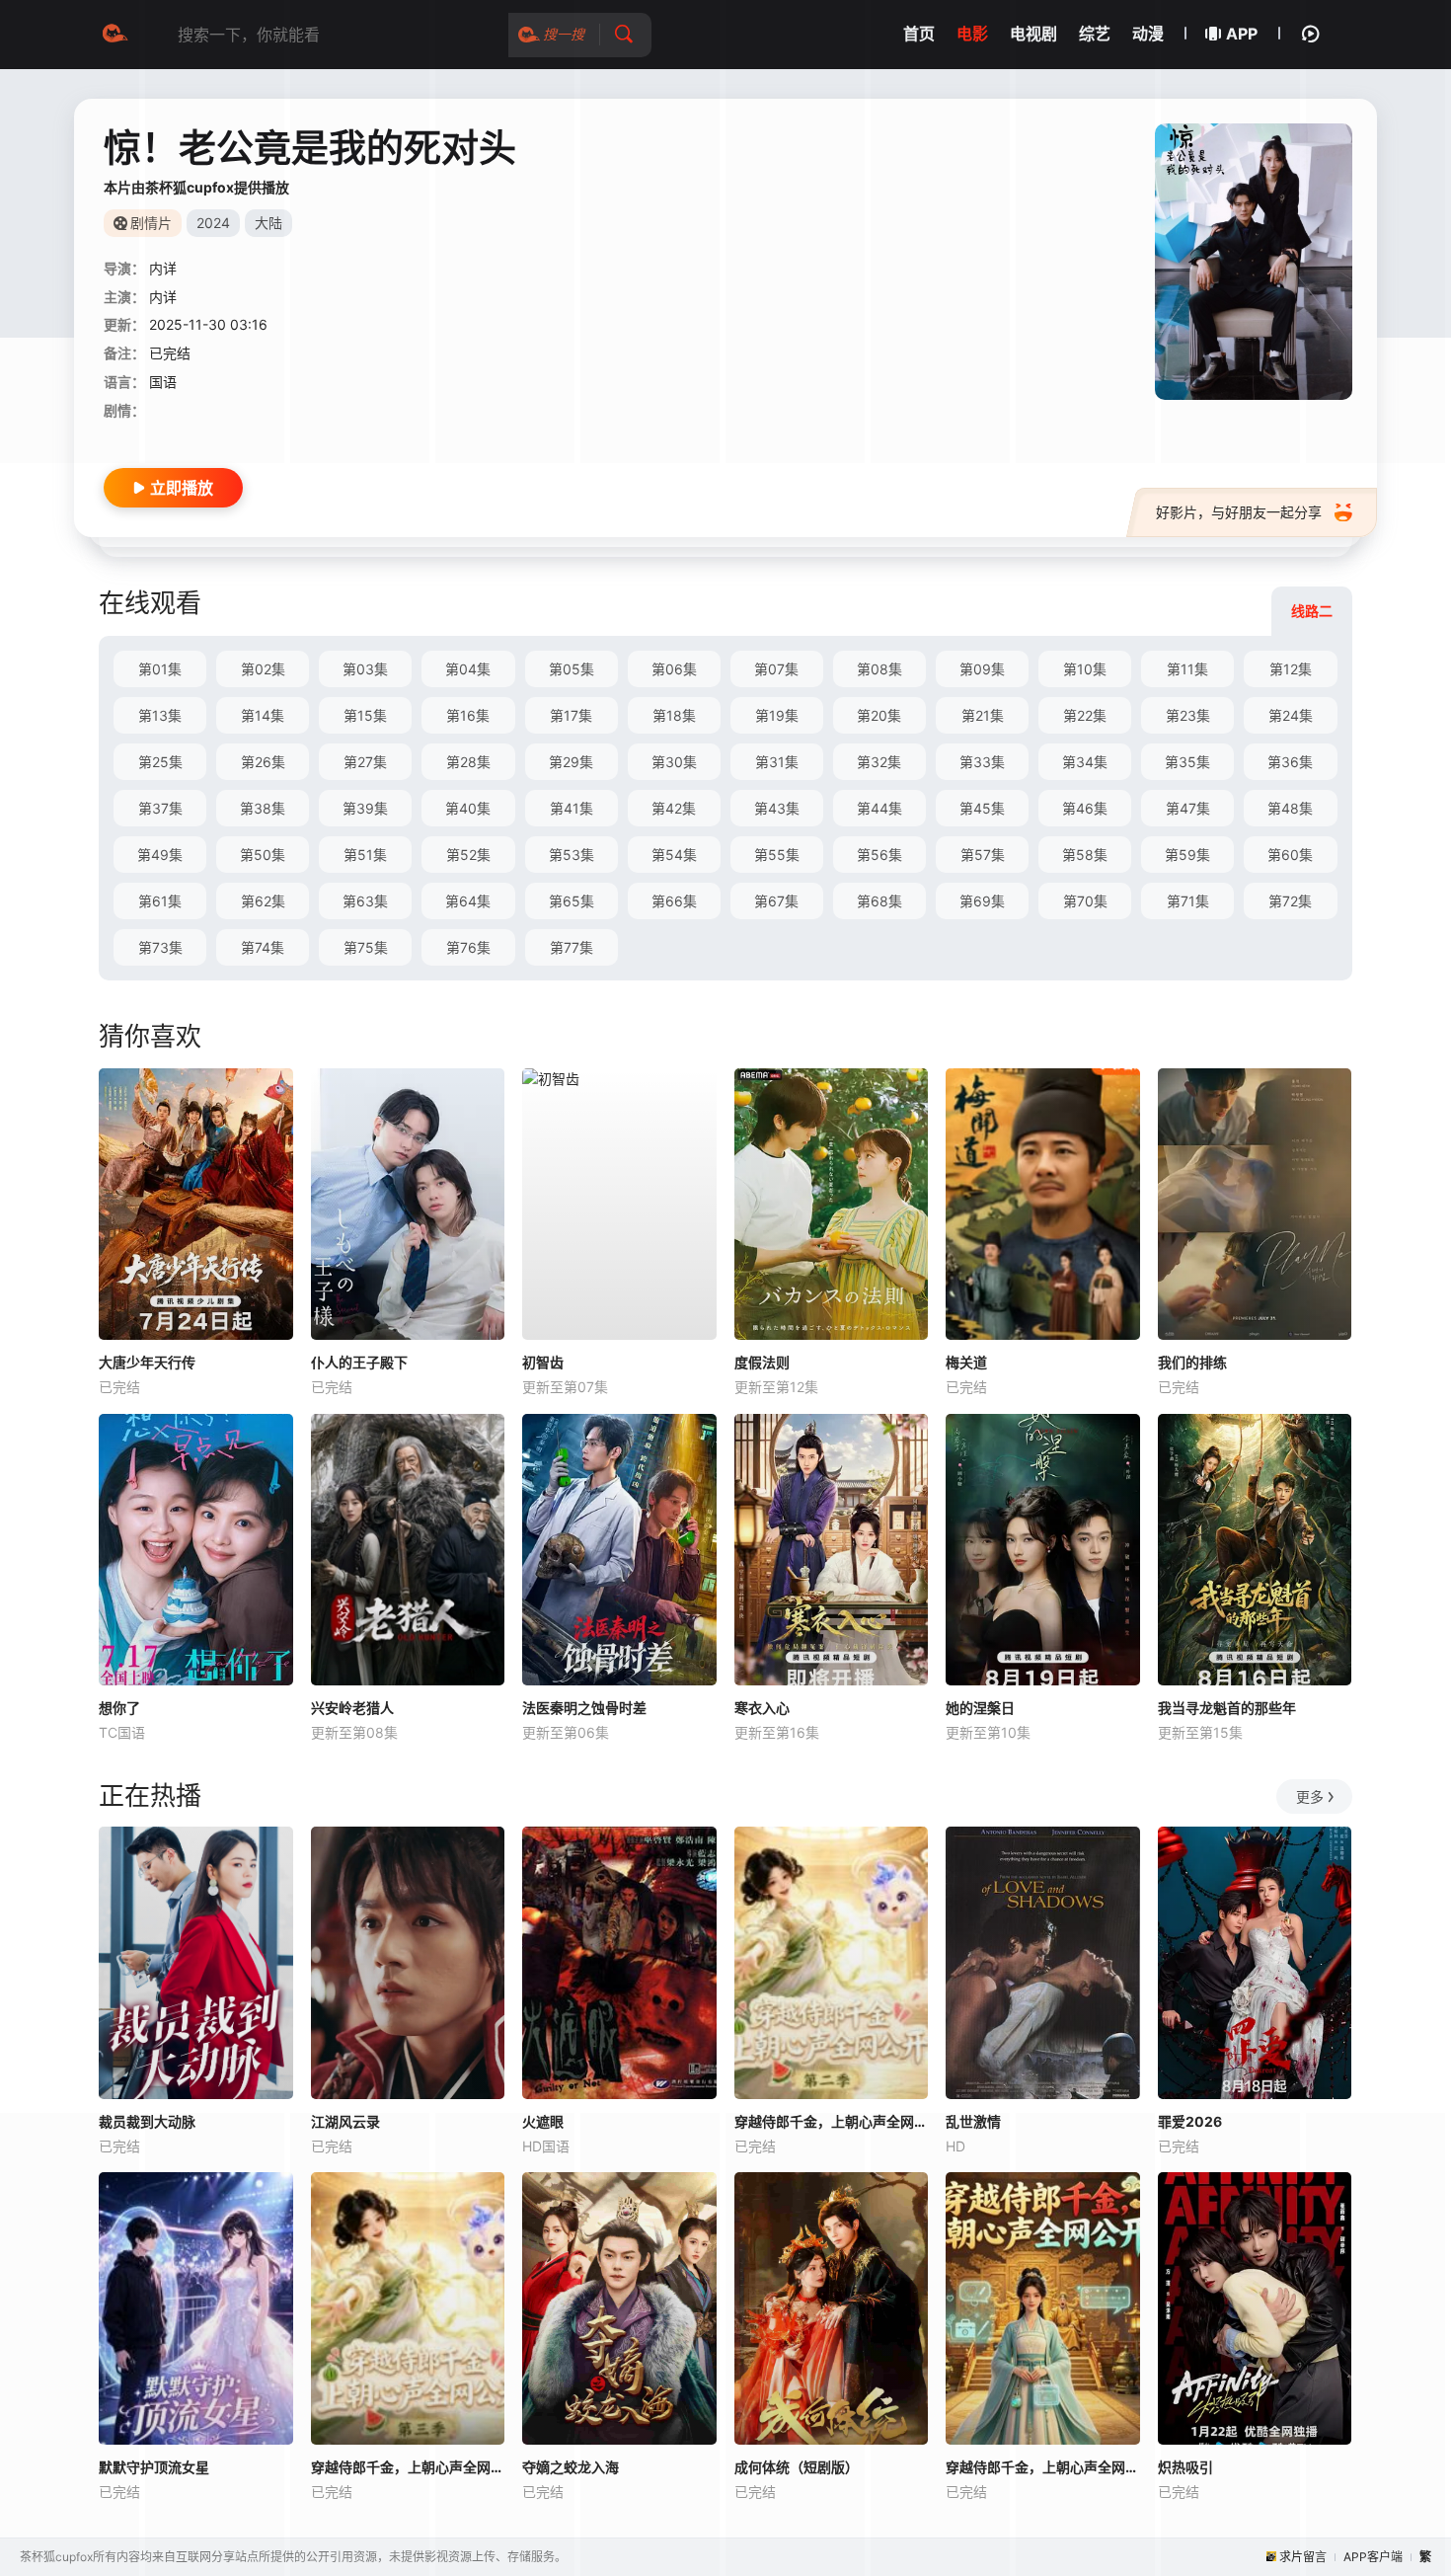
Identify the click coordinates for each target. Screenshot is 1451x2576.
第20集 (879, 715)
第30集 (674, 762)
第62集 (263, 901)
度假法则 (762, 1362)
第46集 (1085, 808)
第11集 (1187, 669)
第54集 (674, 855)
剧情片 (151, 223)
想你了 (119, 1708)
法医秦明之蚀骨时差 (584, 1708)
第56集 (879, 855)
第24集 (1291, 715)
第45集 (982, 808)
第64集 (468, 901)
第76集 (468, 947)
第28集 (468, 762)
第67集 (776, 901)
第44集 (879, 808)
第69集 (982, 901)
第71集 (1188, 901)
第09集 (982, 669)
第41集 (572, 808)
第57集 (983, 855)
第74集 (263, 947)
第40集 (468, 808)
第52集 (468, 855)
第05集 (572, 669)
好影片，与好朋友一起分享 (1239, 512)
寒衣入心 (762, 1708)
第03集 (365, 669)
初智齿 (543, 1362)
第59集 (1187, 855)
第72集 (1290, 901)
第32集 (879, 762)
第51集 (365, 855)
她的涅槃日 (980, 1708)
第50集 (263, 855)
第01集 (160, 669)
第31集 (777, 762)
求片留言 (1303, 2557)
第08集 (879, 669)
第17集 (571, 715)
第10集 (1085, 669)
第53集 (572, 855)
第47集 (1188, 808)
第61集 (160, 901)
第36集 (1290, 762)
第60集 (1290, 855)
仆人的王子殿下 (359, 1362)
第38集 (263, 808)
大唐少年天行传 (147, 1362)
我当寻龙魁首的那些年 (1227, 1708)
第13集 (160, 715)
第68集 (879, 901)
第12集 (1291, 669)
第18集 (674, 715)
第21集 (983, 715)
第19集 (777, 715)
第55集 (777, 855)
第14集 (263, 715)
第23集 (1188, 715)
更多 (1310, 1796)
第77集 (572, 947)
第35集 (1187, 762)
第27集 (365, 762)
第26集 (263, 762)
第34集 (1085, 762)
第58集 (1085, 855)
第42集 (674, 808)
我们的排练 (1192, 1362)
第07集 (776, 669)
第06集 (674, 669)
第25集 (160, 762)
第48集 (1290, 808)
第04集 (468, 669)
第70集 (1085, 901)
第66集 (674, 901)
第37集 (160, 808)
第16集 (468, 715)
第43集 (777, 808)
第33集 (982, 762)
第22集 (1085, 715)
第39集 (365, 808)
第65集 (572, 901)
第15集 (365, 715)
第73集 (160, 947)
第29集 (571, 762)
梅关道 (966, 1362)
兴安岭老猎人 (352, 1708)
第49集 (160, 855)
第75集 (366, 947)
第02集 (263, 669)
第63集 (365, 901)
